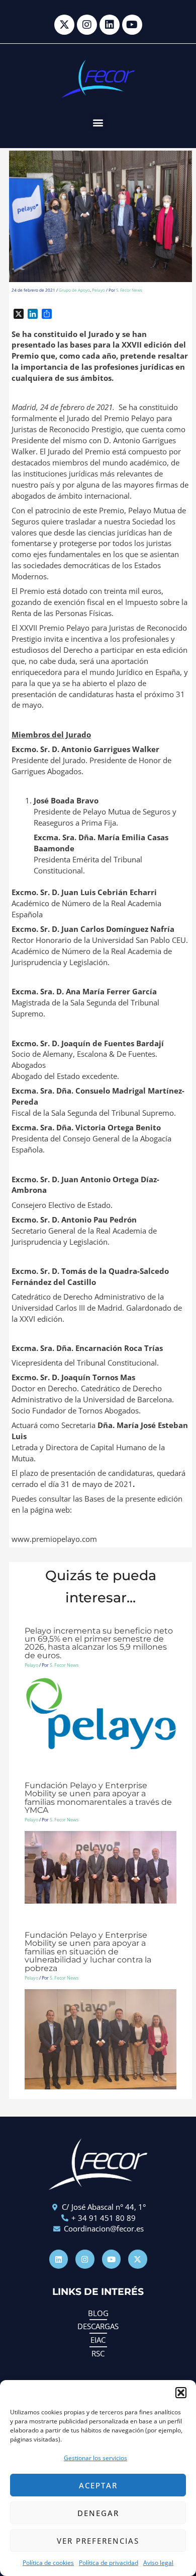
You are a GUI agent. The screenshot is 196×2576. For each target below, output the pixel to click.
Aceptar (98, 2485)
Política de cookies (48, 2563)
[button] (181, 2393)
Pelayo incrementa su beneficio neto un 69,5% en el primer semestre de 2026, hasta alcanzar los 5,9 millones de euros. (99, 1643)
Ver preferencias (98, 2541)
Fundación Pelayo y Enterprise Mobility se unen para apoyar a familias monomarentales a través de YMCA (98, 1798)
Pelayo (99, 290)
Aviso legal (158, 2563)
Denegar (98, 2513)
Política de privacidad (109, 2563)
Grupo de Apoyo (74, 290)
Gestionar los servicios (95, 2458)
